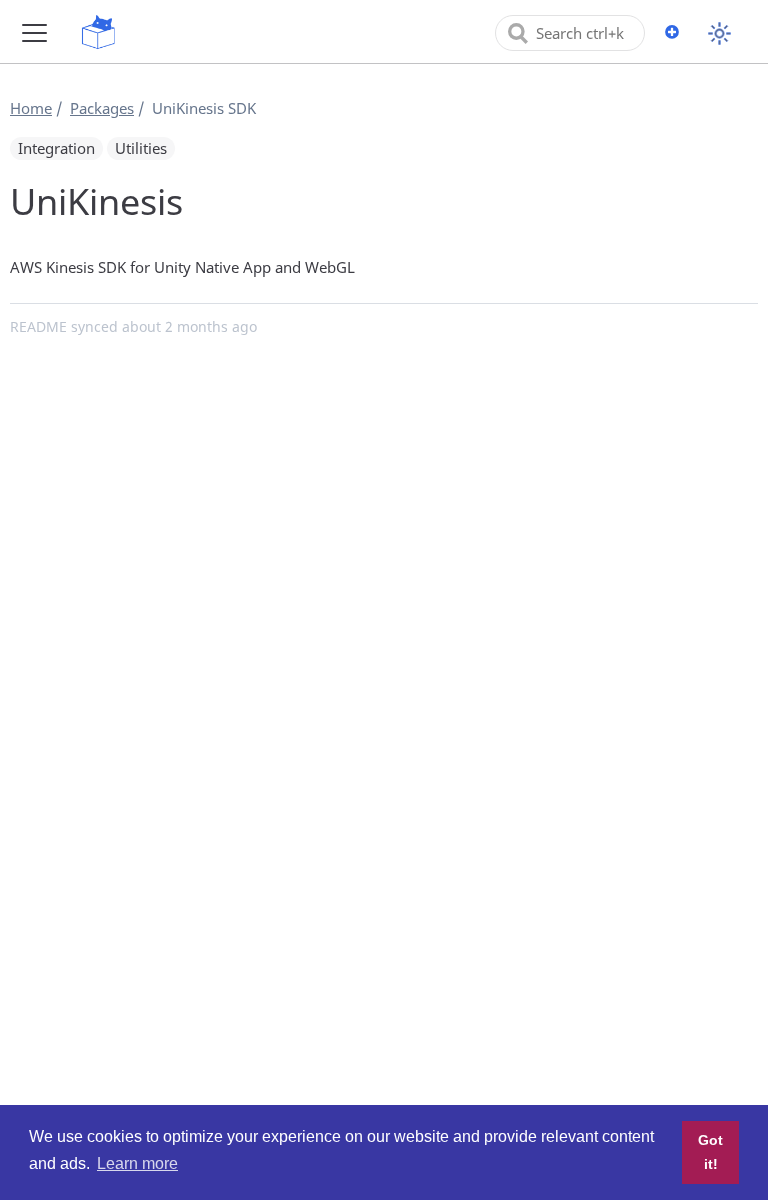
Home (31, 108)
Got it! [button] (710, 1152)
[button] (34, 32)
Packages (102, 108)
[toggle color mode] (719, 33)
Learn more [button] (137, 1163)
